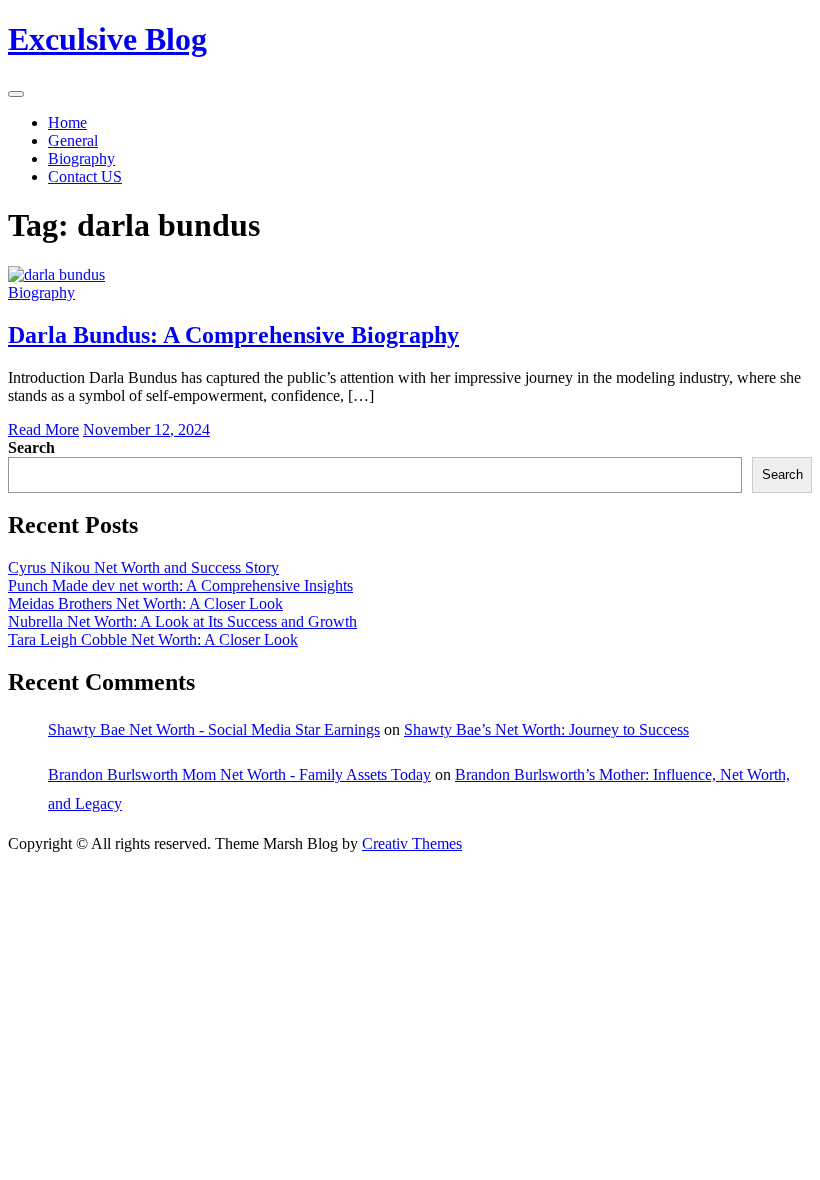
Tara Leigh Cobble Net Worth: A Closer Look (153, 639)
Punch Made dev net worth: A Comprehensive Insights (180, 585)
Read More (43, 429)
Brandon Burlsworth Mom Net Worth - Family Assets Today (239, 774)
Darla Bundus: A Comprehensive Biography (233, 335)
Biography (81, 158)
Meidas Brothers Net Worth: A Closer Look (145, 603)
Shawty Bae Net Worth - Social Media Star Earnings (214, 729)
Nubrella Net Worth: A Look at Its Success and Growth (182, 621)
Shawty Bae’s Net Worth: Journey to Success (546, 729)
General (73, 140)
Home (67, 122)
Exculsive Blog (107, 39)
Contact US (85, 176)
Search (31, 447)
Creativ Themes (412, 843)
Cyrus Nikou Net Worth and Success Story (143, 567)
